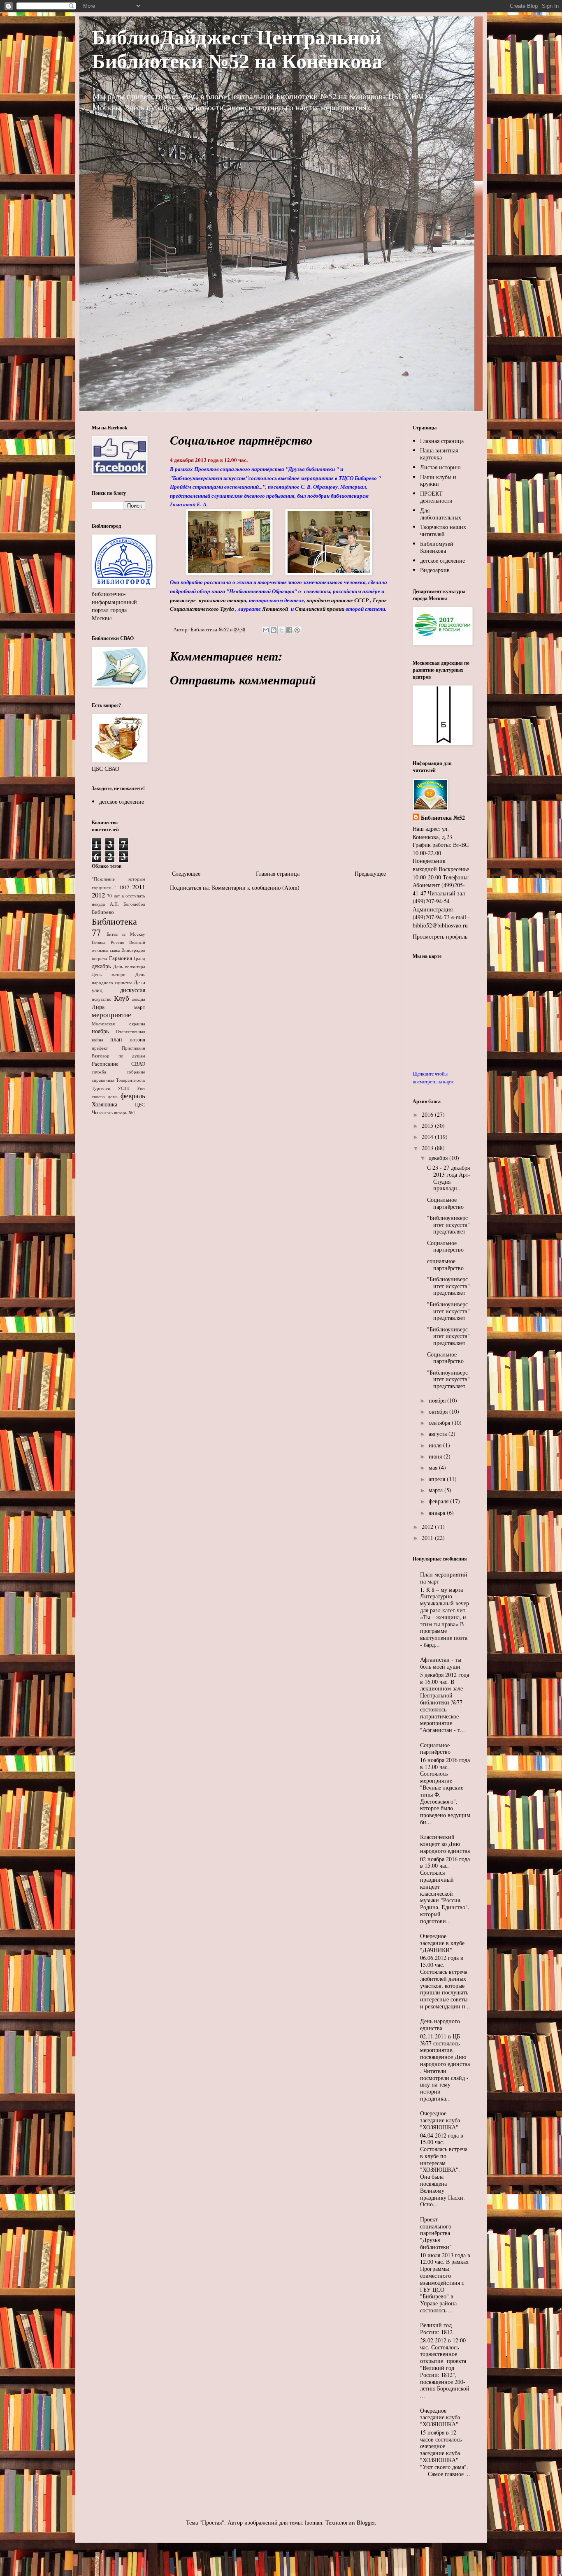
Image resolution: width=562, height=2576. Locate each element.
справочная (103, 1080)
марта (437, 1490)
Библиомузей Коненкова (437, 547)
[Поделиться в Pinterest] (297, 630)
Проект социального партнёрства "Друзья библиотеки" (436, 2233)
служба (99, 1072)
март (140, 1007)
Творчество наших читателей (443, 530)
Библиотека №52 (443, 818)
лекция (139, 999)
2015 (428, 1126)
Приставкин (134, 1048)
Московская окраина (118, 1024)
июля (436, 1445)
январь (121, 1112)
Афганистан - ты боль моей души (441, 1663)
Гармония (121, 958)
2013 (428, 1148)
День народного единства (440, 2024)
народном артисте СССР (338, 600)
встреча (99, 958)
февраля (439, 1501)
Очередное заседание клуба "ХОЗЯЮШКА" (440, 2120)
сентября (440, 1422)
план (116, 1039)
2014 (428, 1137)
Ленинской (275, 609)
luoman (314, 2522)
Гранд (139, 958)
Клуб (122, 998)
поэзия (137, 1040)
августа (439, 1434)
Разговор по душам (118, 1056)
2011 (139, 887)
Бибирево (103, 912)
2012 (98, 895)
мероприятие (111, 1014)
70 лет (113, 896)
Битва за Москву (126, 934)
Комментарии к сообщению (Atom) (256, 887)
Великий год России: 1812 (436, 2328)
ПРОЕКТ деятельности (436, 497)
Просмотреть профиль (440, 936)
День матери (109, 974)
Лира (98, 1007)
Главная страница (278, 873)
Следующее (186, 873)
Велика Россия (108, 942)
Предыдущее (370, 873)
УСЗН (124, 1088)
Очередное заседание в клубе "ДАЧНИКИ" (442, 1943)
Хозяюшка (105, 1104)
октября (439, 1411)
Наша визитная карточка (439, 454)
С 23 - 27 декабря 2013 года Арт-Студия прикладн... (449, 1178)
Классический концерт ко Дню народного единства (445, 1844)
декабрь (101, 966)
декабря (439, 1158)
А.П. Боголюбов (128, 904)
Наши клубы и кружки (438, 480)
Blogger (366, 2522)
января (438, 1513)
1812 (124, 887)
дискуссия (133, 990)
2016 (428, 1114)
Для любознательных (441, 514)
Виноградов (133, 950)
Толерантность (131, 1080)
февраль (133, 1096)
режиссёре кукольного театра (208, 600)
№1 (132, 1112)
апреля (438, 1479)
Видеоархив (435, 570)
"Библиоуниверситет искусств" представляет (448, 1225)
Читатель (102, 1112)
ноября (438, 1400)
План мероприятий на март (444, 1578)
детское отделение (122, 801)
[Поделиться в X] (281, 630)
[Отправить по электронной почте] (266, 630)
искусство (102, 999)
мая (434, 1467)
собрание (136, 1072)
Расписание (105, 1064)
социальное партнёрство (445, 1264)
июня (436, 1456)
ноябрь (100, 1031)
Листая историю (440, 467)
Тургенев (101, 1088)
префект (100, 1048)
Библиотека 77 (114, 926)
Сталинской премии (320, 609)
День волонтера (129, 966)
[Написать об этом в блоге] (274, 630)
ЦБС (140, 1105)
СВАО (138, 1064)
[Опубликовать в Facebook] (289, 630)
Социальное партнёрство (445, 1203)
